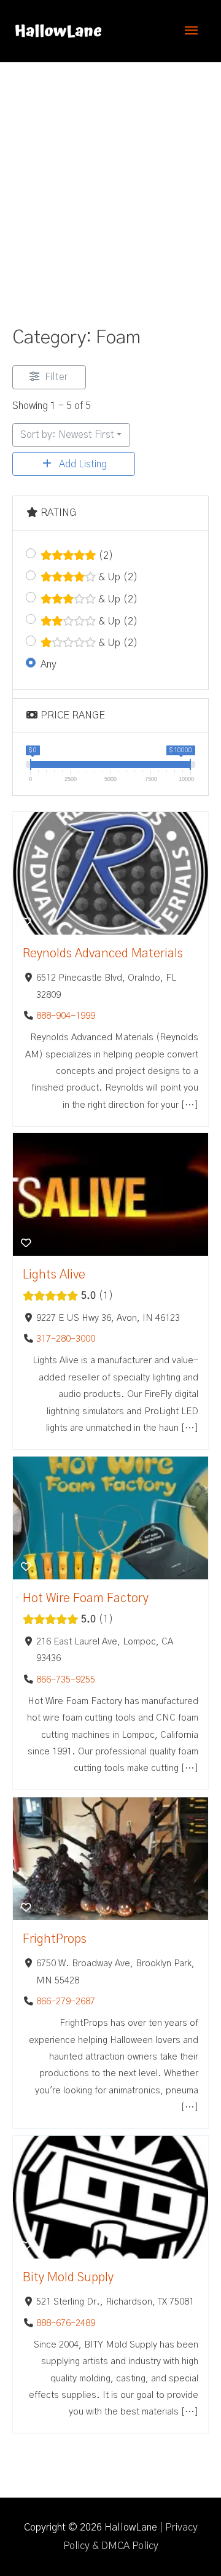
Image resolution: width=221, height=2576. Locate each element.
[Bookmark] (26, 923)
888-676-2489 (66, 2323)
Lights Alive (54, 1275)
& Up (117, 577)
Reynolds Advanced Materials (103, 954)
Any (48, 664)
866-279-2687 (66, 2002)
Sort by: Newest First (67, 435)
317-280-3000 (66, 1340)
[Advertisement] (110, 179)
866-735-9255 (66, 1680)
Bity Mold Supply (68, 2278)
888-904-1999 (66, 1016)
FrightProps (55, 1939)
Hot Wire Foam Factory (86, 1598)
